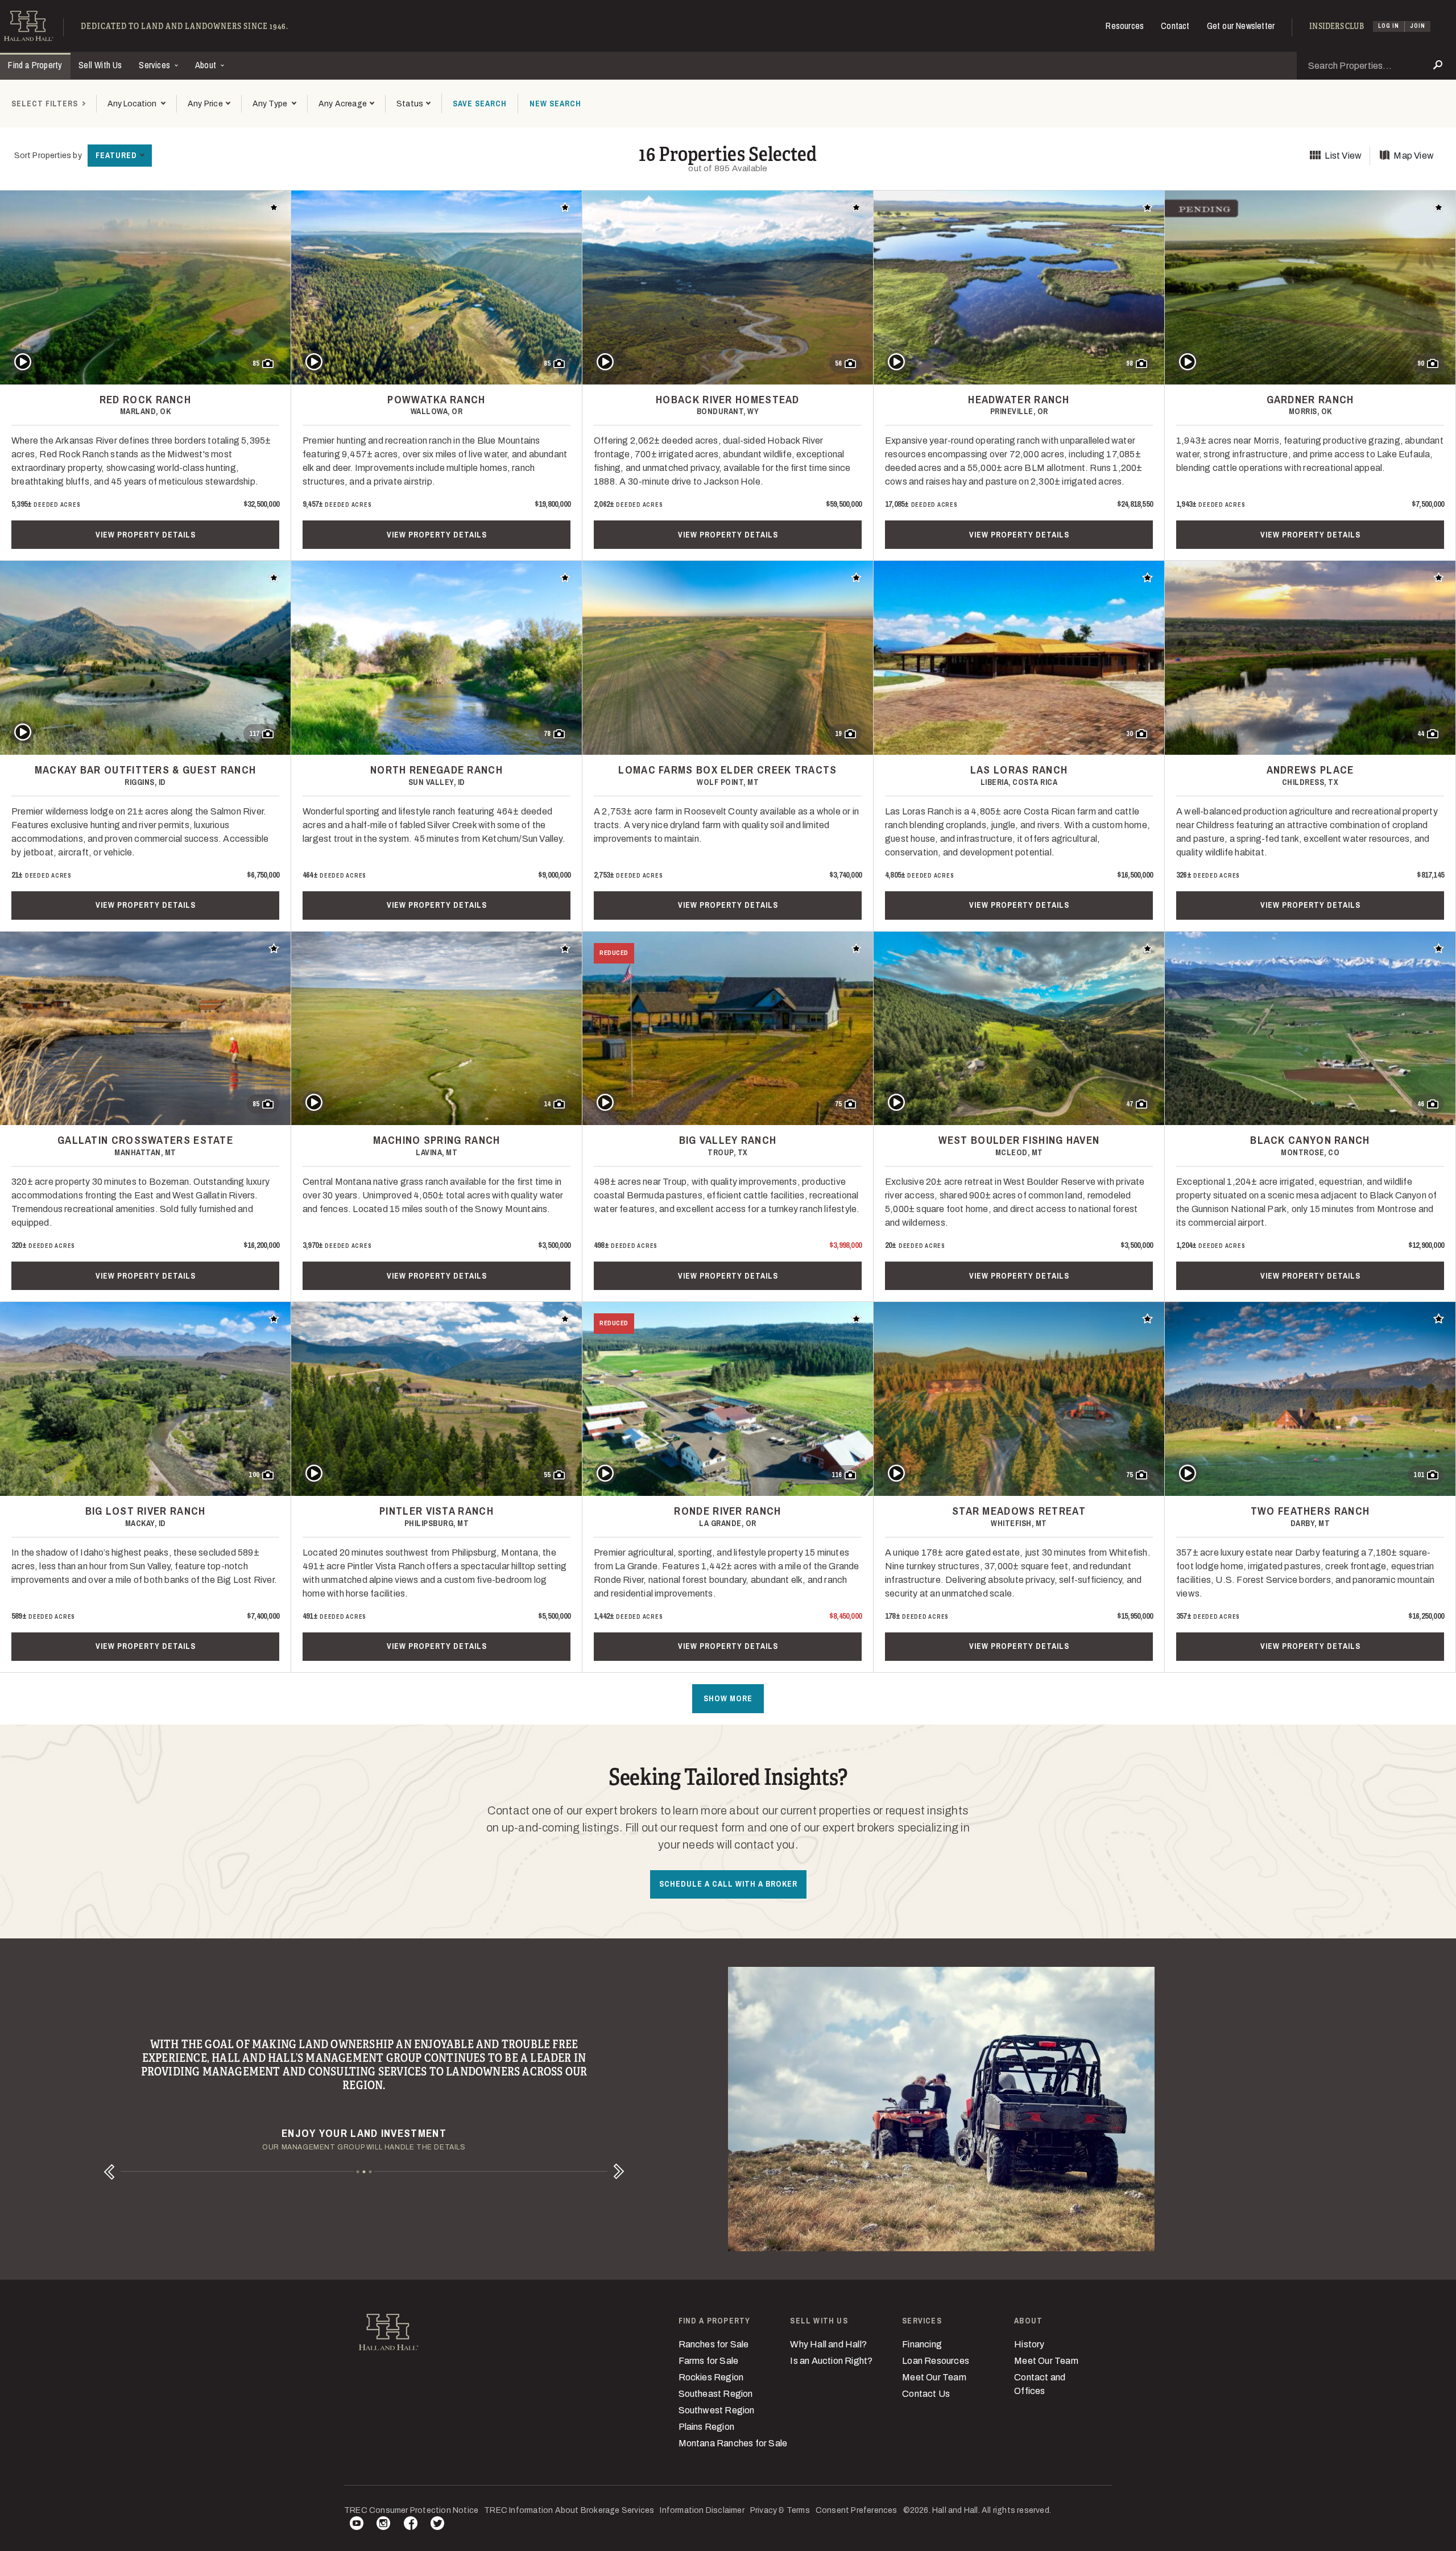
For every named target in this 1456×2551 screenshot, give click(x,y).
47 (1130, 1104)
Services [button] (156, 65)
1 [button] (358, 2172)
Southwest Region (717, 2410)
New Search (555, 104)
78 (547, 734)
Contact (1175, 26)
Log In (1389, 26)
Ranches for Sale (714, 2344)
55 (547, 1475)
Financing (922, 2344)
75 (838, 1104)
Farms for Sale (709, 2361)
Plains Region (707, 2427)
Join (1418, 26)
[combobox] (136, 104)
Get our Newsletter (1241, 26)
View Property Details (146, 535)
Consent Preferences (857, 2510)
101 (1419, 1475)
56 (838, 363)
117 (254, 734)
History (1029, 2344)
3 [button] (371, 2172)
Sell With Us (100, 65)
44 (1421, 734)
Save (480, 104)
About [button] (207, 65)
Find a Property (35, 65)
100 (254, 1475)
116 (837, 1475)
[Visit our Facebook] (411, 2525)
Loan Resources (936, 2361)
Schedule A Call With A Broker (728, 1884)
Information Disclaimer (702, 2510)
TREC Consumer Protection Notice (411, 2510)
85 (256, 363)
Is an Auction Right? (831, 2361)
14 (547, 1104)
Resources (1125, 26)
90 (1421, 363)
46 (1421, 1104)
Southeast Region (716, 2394)
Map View (1414, 156)
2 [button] (364, 2172)
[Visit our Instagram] (383, 2525)
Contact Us (926, 2394)
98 (1130, 363)
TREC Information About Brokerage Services (569, 2510)
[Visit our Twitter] (437, 2525)
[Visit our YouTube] (357, 2525)
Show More (728, 1698)
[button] (209, 104)
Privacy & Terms (780, 2510)
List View (1343, 156)
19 (838, 734)
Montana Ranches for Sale (733, 2443)
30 (1130, 734)
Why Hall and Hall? (828, 2344)
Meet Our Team (934, 2377)
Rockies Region (711, 2377)
